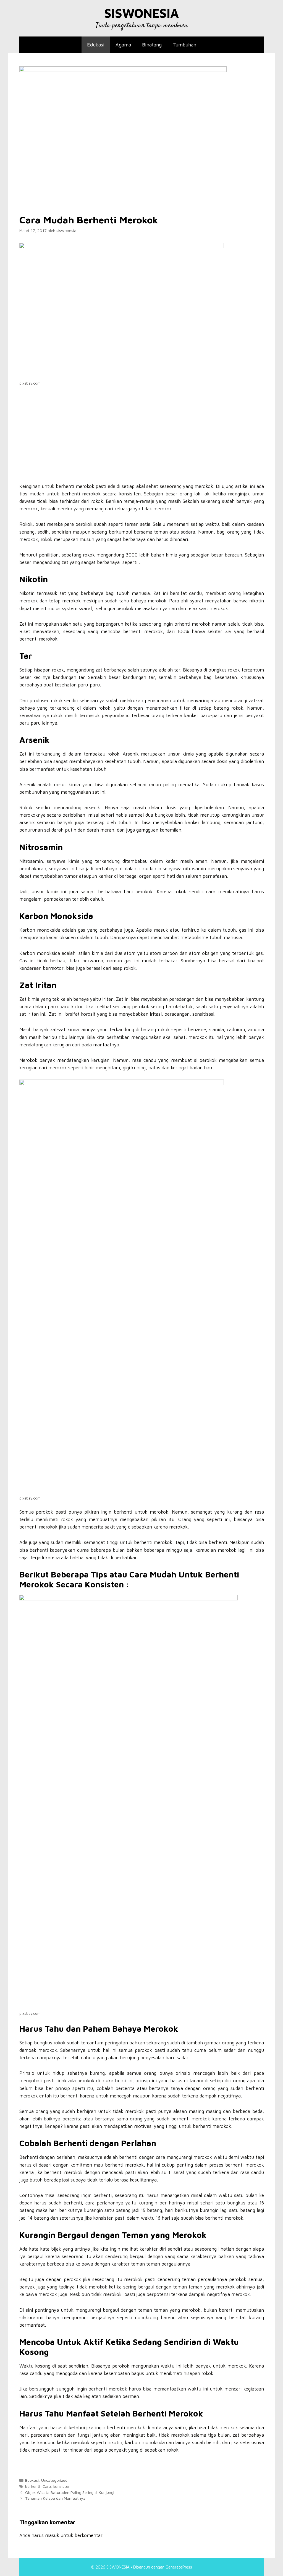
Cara (47, 2486)
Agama (123, 45)
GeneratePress (179, 2567)
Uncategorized (54, 2480)
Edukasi (96, 45)
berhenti (33, 2486)
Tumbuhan (184, 45)
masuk (52, 2535)
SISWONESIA (141, 13)
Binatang (152, 45)
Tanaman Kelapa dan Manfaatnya (55, 2498)
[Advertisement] (142, 442)
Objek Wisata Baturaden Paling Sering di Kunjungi (70, 2492)
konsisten (62, 2486)
